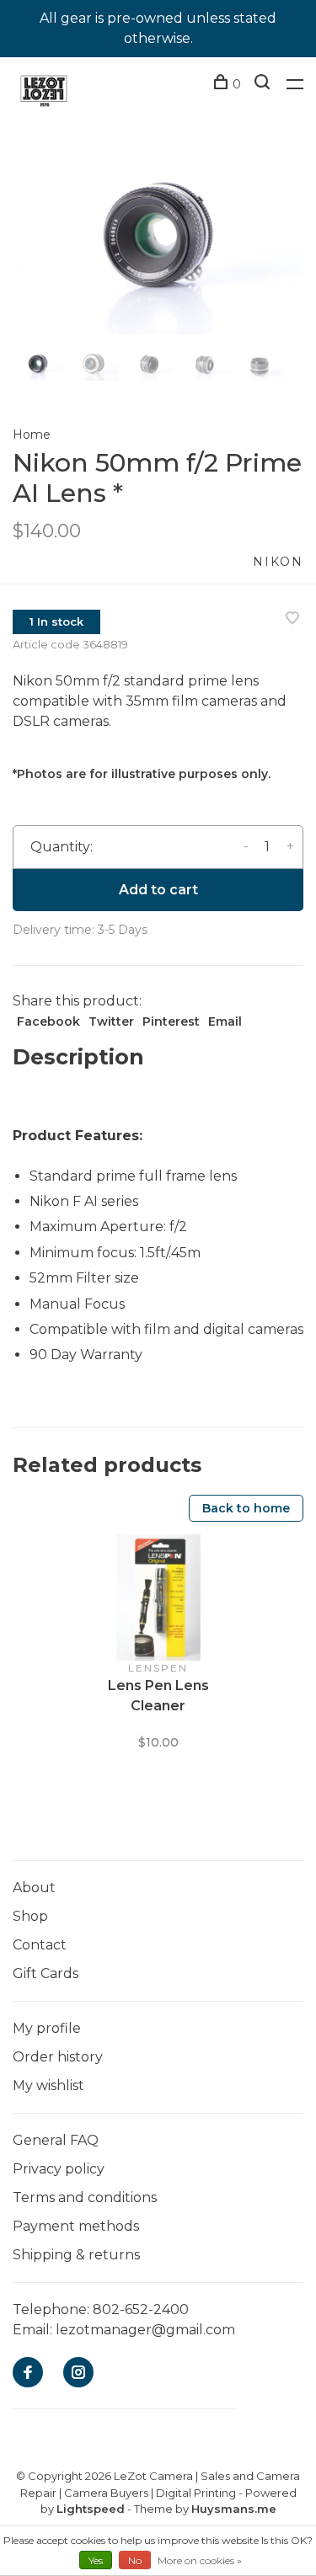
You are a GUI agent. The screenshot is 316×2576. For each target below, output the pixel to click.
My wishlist (48, 2085)
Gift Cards (46, 1973)
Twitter (111, 1021)
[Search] (264, 84)
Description (78, 1057)
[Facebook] (28, 2373)
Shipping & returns (76, 2255)
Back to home (246, 1508)
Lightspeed (91, 2509)
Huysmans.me (234, 2509)
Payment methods (76, 2226)
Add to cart (158, 890)
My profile (47, 2028)
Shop (30, 1916)
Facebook (48, 1021)
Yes (96, 2560)
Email (225, 1021)
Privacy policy (59, 2169)
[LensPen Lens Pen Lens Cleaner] (158, 1597)
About (34, 1888)
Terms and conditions (85, 2197)
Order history (58, 2057)
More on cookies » (200, 2560)
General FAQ (56, 2140)
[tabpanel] (158, 238)
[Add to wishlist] (292, 619)
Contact (40, 1945)
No (135, 2560)
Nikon (278, 562)
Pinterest (171, 1021)
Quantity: (62, 847)
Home (32, 435)
